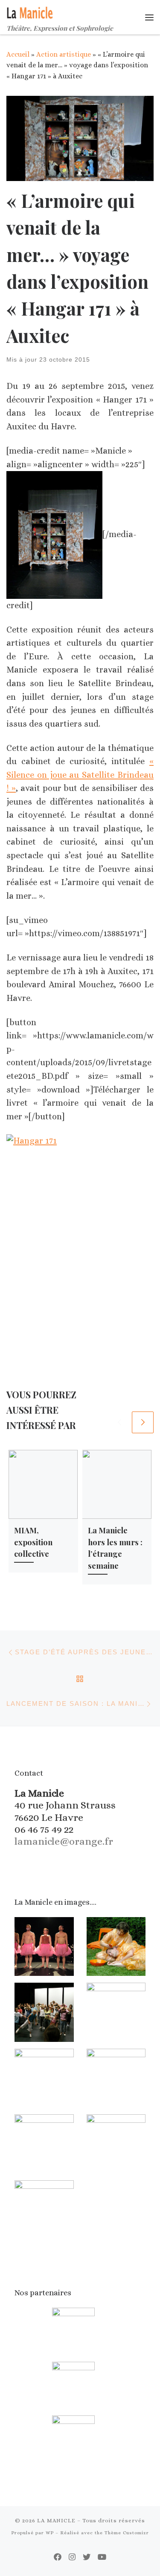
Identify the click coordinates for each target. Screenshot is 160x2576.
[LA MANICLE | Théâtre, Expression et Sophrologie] (31, 11)
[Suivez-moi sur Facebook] (58, 2557)
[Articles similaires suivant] (143, 1422)
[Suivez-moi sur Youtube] (102, 2557)
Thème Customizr (127, 2533)
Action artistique (64, 54)
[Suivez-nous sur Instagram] (72, 2557)
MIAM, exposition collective (33, 1542)
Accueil (18, 54)
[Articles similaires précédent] (119, 1422)
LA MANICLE (56, 2520)
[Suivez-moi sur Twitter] (87, 2557)
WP (50, 2533)
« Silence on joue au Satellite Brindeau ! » (80, 775)
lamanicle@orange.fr (64, 1841)
